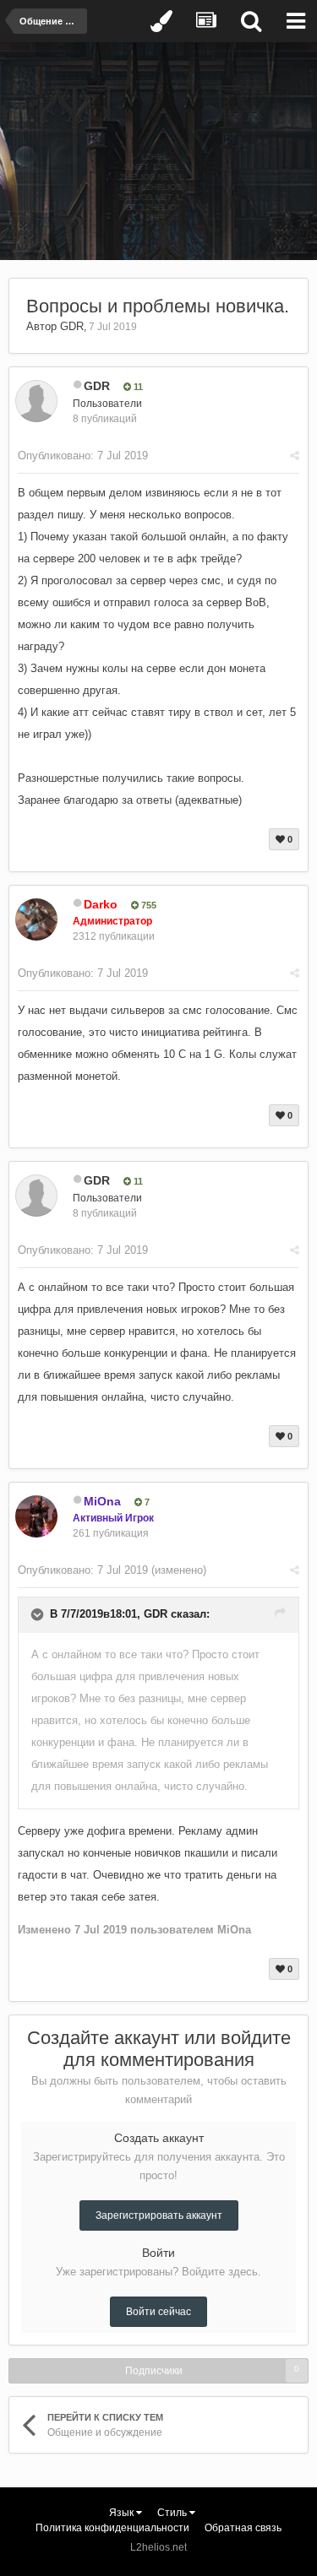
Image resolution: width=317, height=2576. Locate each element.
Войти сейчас (158, 2312)
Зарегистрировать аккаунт (159, 2215)
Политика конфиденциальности (112, 2528)
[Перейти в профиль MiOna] (36, 1516)
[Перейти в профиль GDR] (36, 401)
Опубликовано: (83, 456)
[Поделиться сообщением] (295, 456)
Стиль (173, 2513)
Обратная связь (243, 2528)
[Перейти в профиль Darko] (36, 919)
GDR (72, 326)
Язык (123, 2513)
